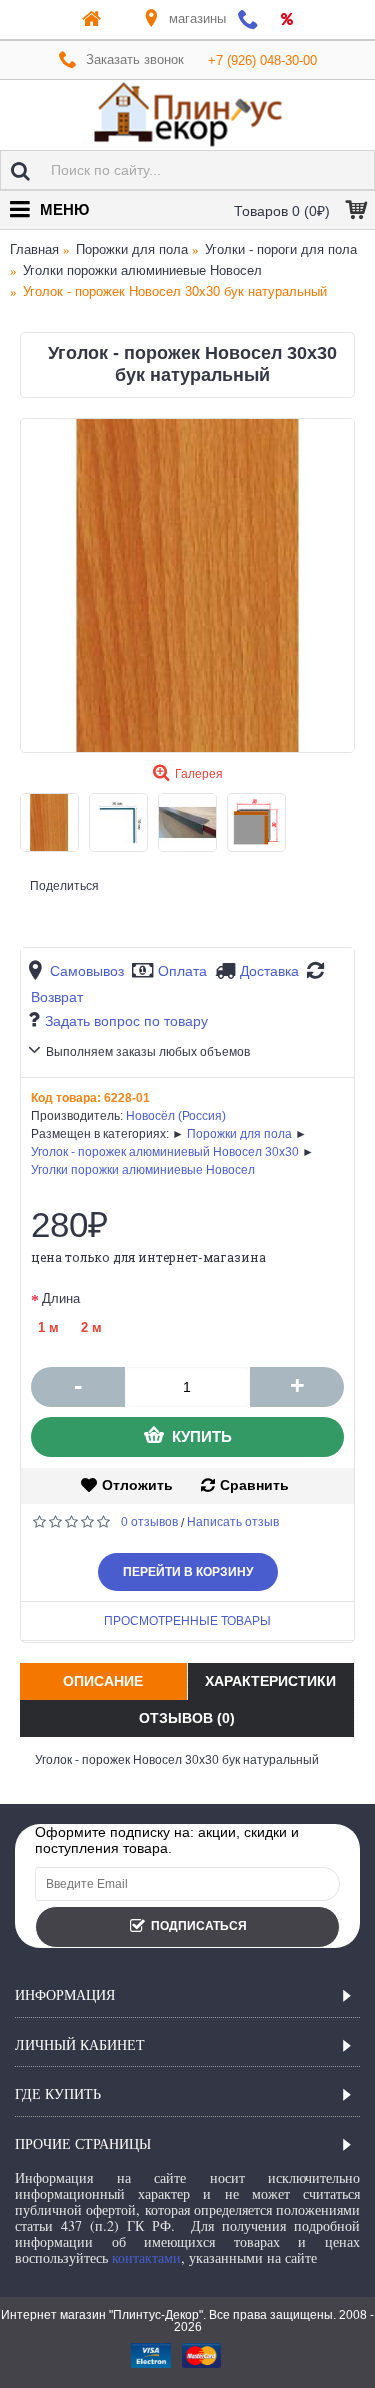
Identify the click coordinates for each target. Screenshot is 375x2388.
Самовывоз (87, 971)
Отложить (137, 1485)
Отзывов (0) (187, 1718)
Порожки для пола (239, 1134)
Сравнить (254, 1485)
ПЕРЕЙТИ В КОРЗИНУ (188, 1572)
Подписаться (199, 1926)
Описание (103, 1681)
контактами (146, 2257)
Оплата (182, 971)
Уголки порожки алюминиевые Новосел (143, 1170)
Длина (61, 1298)
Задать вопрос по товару (126, 1021)
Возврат (57, 997)
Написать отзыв (233, 1522)
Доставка (269, 971)
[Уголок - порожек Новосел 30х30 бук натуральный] (187, 585)
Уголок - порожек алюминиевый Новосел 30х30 (165, 1152)
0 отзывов (149, 1522)
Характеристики (270, 1681)
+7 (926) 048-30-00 (262, 60)
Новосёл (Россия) (176, 1116)
